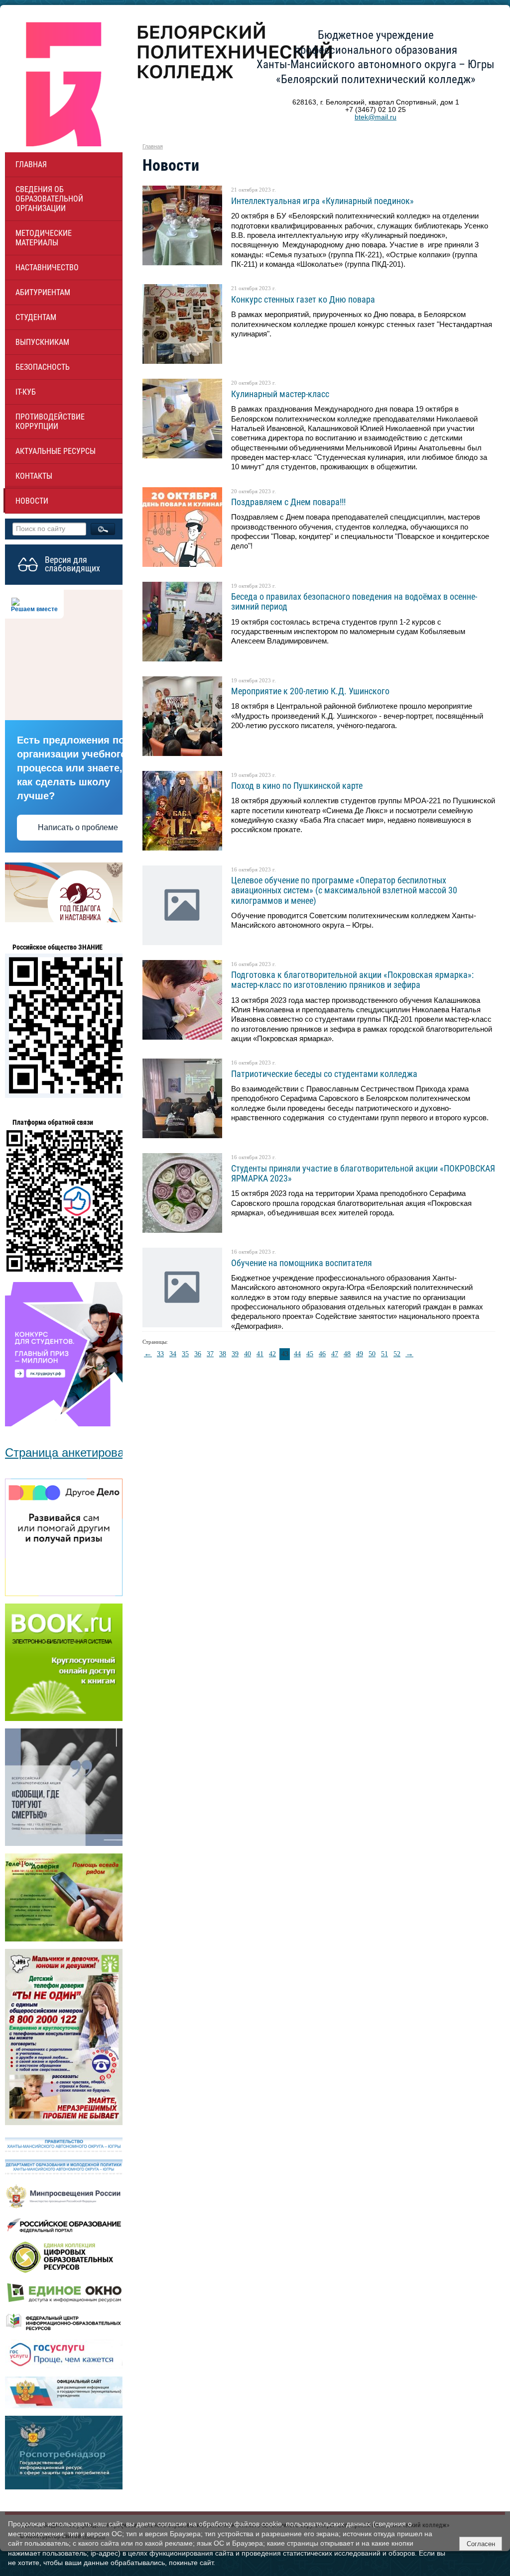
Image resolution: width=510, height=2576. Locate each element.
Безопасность (43, 367)
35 (185, 1354)
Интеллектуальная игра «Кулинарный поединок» (322, 201)
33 (160, 1354)
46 (322, 1354)
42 (272, 1354)
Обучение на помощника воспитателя (302, 1263)
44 (297, 1354)
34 (173, 1354)
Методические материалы (44, 238)
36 (198, 1354)
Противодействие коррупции (50, 422)
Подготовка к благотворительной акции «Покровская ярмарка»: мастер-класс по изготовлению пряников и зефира (352, 980)
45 (310, 1354)
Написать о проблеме (78, 827)
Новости (32, 501)
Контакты (34, 476)
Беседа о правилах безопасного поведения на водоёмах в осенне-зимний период (354, 601)
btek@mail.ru (376, 117)
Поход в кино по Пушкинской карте (297, 786)
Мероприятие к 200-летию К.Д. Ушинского (310, 691)
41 (260, 1354)
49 (360, 1354)
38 (223, 1354)
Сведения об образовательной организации (49, 199)
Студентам (36, 317)
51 (384, 1354)
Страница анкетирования (74, 1452)
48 (347, 1354)
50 (372, 1354)
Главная (31, 164)
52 (397, 1354)
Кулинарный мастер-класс (280, 394)
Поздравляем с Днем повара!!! (288, 502)
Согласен (481, 2544)
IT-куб (26, 392)
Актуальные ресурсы (56, 451)
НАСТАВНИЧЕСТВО (47, 268)
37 (210, 1354)
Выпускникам (42, 342)
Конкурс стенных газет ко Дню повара (303, 299)
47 (335, 1354)
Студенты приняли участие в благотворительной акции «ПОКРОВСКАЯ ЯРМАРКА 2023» (363, 1173)
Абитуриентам (43, 292)
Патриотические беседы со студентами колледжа (324, 1074)
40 (248, 1354)
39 (235, 1354)
